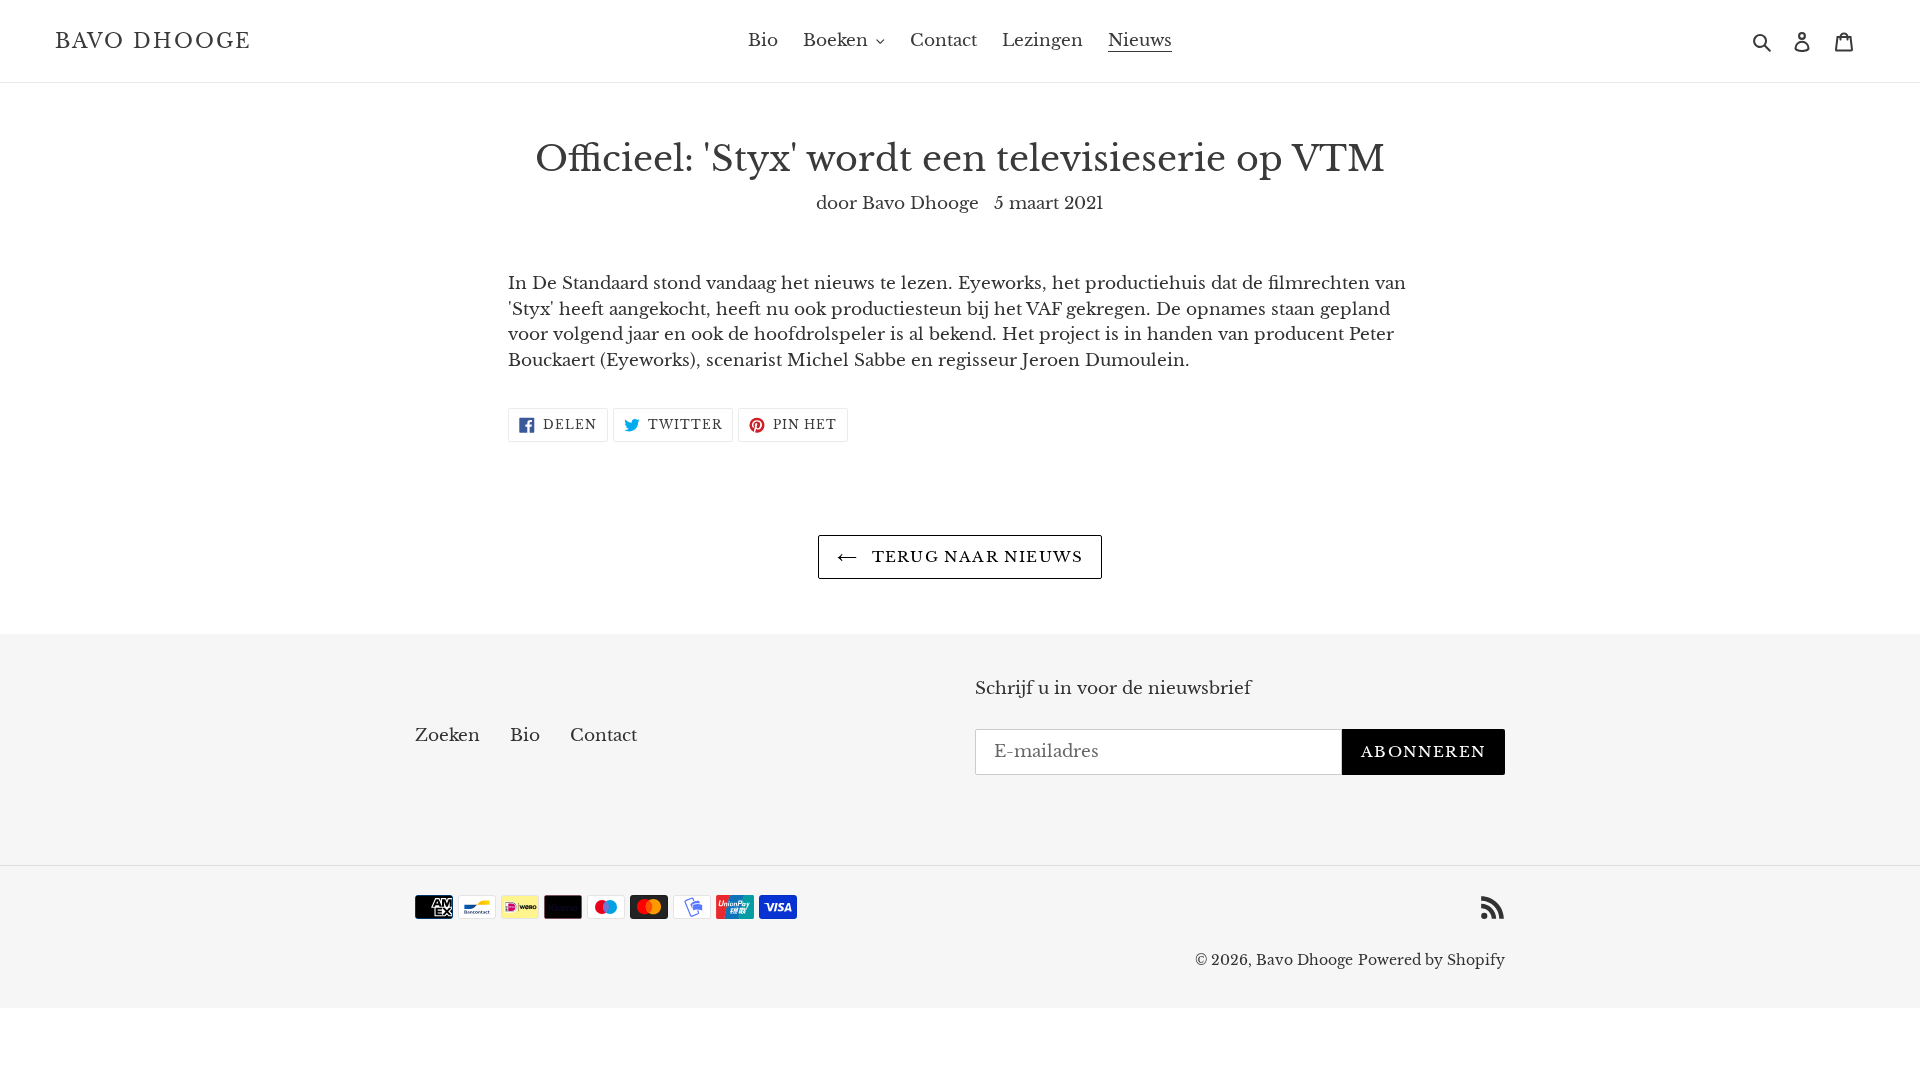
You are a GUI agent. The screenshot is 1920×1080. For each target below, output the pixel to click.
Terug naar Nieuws (975, 556)
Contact (603, 735)
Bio (525, 735)
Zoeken (447, 735)
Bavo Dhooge (153, 41)
